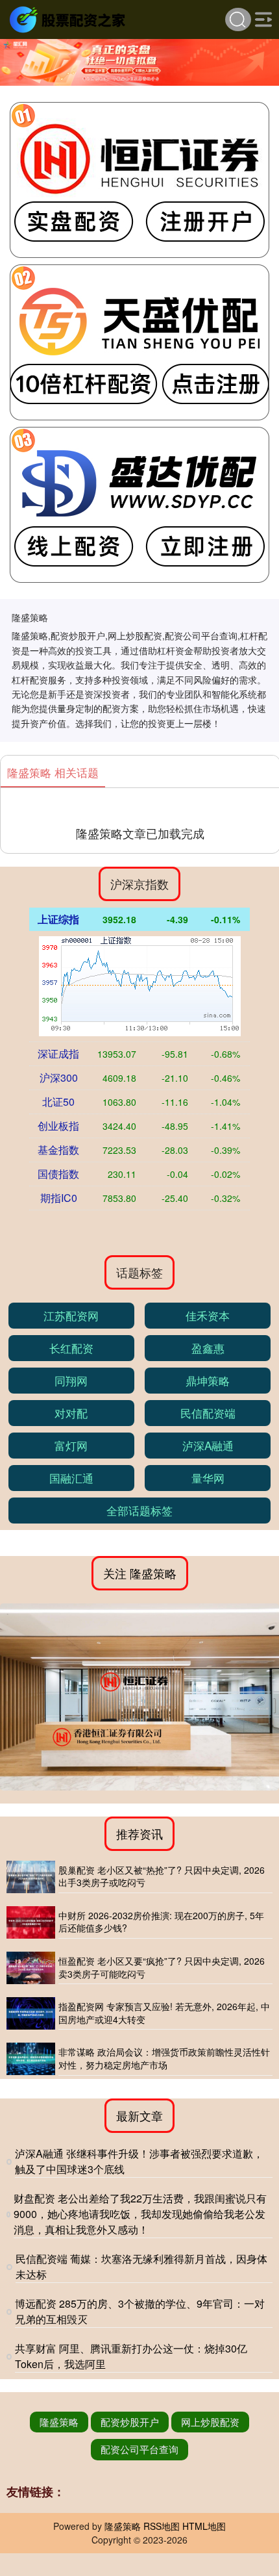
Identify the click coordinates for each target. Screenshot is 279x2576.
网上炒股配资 (210, 2422)
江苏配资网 (71, 1315)
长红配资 (71, 1348)
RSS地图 (162, 2526)
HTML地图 (204, 2526)
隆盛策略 (59, 2422)
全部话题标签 (139, 1510)
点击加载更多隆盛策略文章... (140, 833)
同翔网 (71, 1380)
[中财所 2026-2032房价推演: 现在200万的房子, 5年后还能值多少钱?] (31, 1922)
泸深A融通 (208, 1445)
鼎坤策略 (208, 1380)
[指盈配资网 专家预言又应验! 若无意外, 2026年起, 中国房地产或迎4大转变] (31, 2013)
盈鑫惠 (208, 1348)
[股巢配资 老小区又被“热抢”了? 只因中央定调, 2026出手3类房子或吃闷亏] (31, 1877)
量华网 (208, 1478)
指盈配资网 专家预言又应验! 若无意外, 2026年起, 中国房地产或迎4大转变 (164, 2013)
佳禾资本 (208, 1315)
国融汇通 (71, 1478)
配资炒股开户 (130, 2422)
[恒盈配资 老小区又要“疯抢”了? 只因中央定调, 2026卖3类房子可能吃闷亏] (31, 1968)
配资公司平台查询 (139, 2449)
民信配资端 (208, 1413)
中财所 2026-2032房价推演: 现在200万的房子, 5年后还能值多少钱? (161, 1922)
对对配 (71, 1413)
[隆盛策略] (69, 18)
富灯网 (71, 1445)
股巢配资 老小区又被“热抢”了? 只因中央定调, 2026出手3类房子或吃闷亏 (162, 1876)
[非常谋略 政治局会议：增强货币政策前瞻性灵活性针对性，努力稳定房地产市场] (31, 2059)
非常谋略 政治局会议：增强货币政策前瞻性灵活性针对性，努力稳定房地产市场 (164, 2058)
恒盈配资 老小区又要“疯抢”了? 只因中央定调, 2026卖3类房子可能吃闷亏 (162, 1967)
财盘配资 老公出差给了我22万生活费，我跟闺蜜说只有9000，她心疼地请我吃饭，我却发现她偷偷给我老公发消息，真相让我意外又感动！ (140, 2214)
